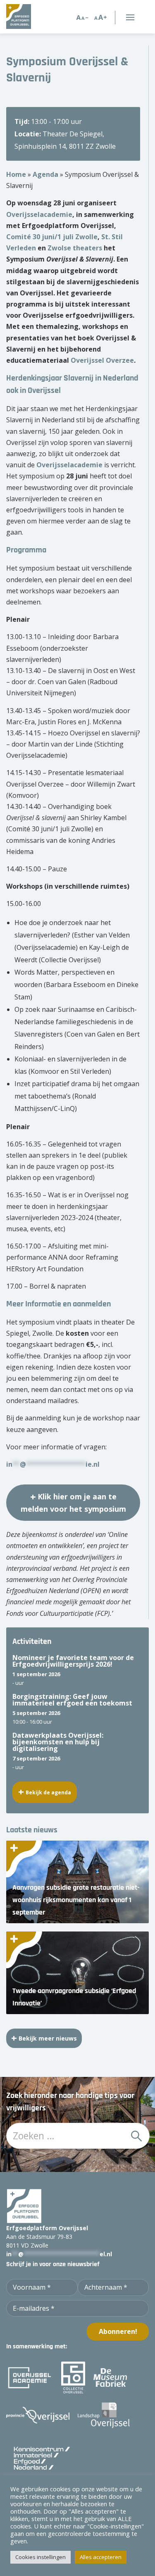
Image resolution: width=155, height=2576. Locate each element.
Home (16, 174)
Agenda (45, 174)
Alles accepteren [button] (101, 2557)
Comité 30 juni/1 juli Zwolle (52, 237)
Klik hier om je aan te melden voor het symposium (73, 1503)
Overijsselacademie (39, 214)
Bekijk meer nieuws (48, 2038)
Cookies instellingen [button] (41, 2557)
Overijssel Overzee (102, 360)
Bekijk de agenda (48, 1792)
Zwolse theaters (75, 248)
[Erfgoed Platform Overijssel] (29, 17)
